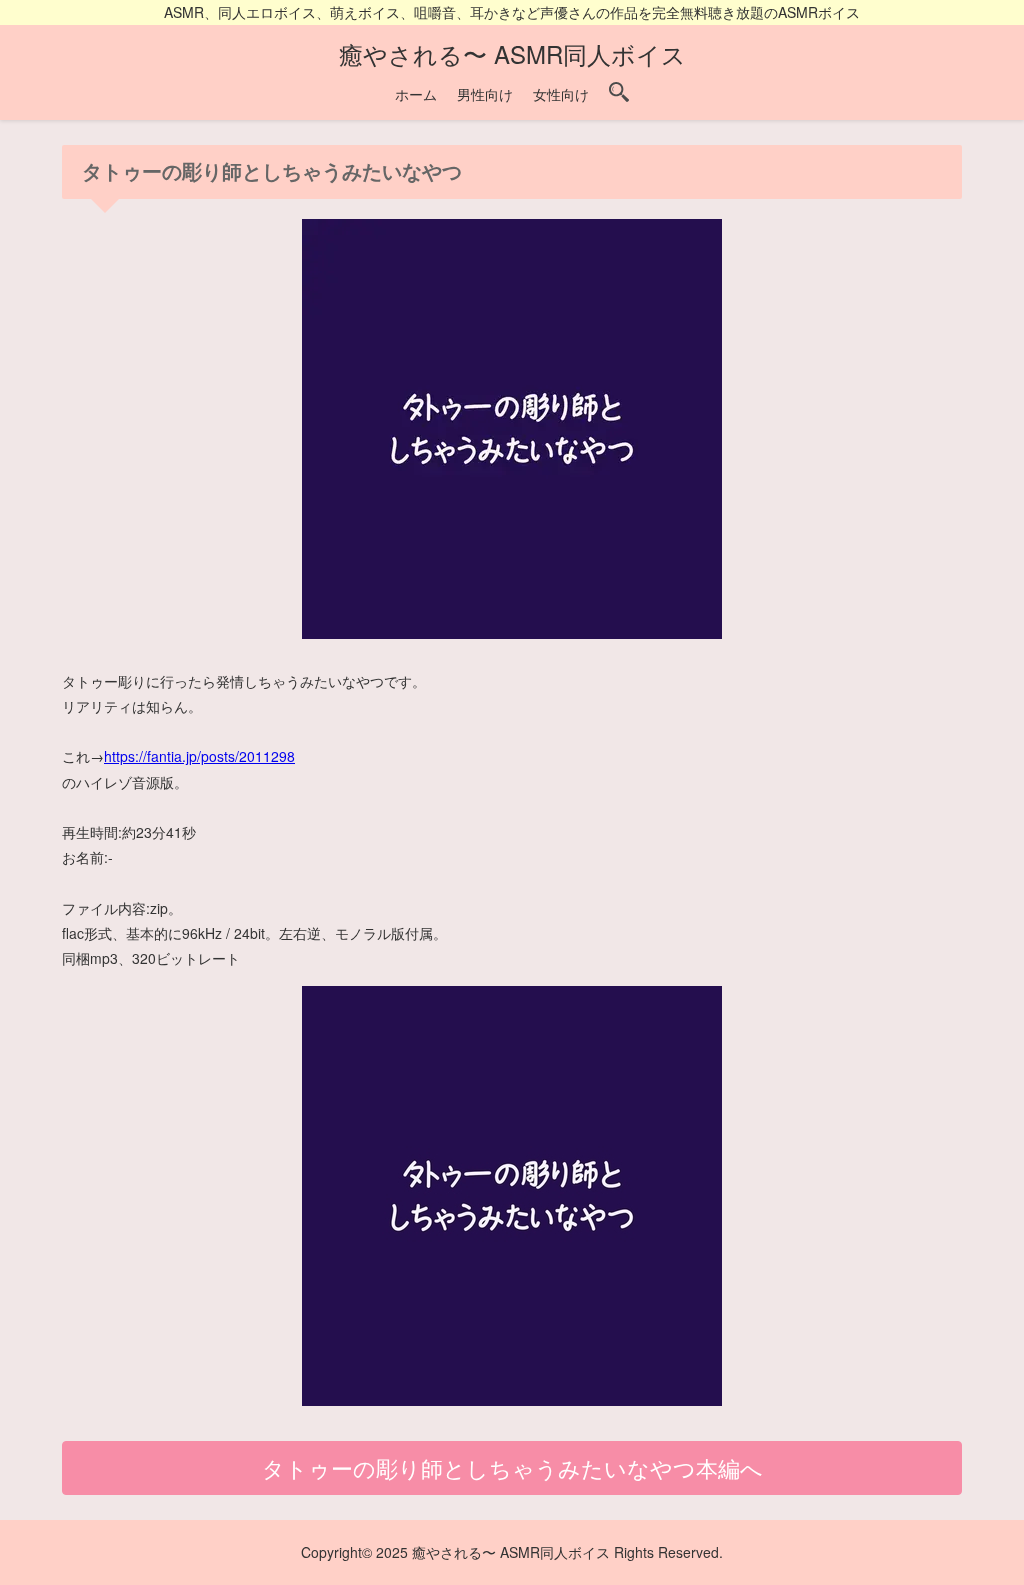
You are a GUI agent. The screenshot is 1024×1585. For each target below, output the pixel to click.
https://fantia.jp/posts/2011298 (199, 756)
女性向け (561, 94)
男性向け (485, 94)
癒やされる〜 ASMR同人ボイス (512, 53)
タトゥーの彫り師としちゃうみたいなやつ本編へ (512, 1467)
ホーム (416, 94)
